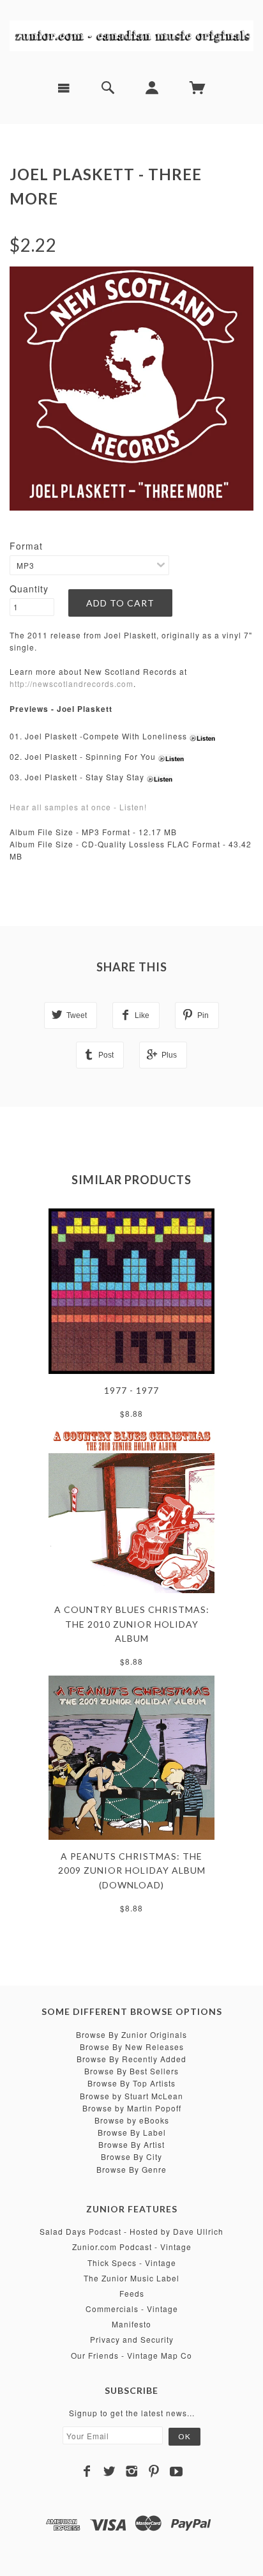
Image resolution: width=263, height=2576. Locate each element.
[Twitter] (109, 2471)
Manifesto (131, 2324)
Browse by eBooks (132, 2120)
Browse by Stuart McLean (131, 2096)
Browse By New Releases (132, 2047)
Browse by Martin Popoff (132, 2108)
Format (26, 546)
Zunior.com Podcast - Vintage (132, 2247)
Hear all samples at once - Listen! (78, 807)
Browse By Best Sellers (131, 2071)
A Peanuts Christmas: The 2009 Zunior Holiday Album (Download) (132, 1870)
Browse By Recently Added (131, 2059)
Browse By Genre (131, 2169)
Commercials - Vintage (132, 2309)
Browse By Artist (131, 2144)
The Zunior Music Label (131, 2278)
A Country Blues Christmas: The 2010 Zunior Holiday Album (132, 1624)
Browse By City (131, 2156)
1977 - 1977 (131, 1390)
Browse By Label (132, 2132)
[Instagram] (132, 2471)
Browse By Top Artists (131, 2083)
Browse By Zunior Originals (131, 2034)
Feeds (132, 2293)
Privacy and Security (132, 2339)
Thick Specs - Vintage (132, 2263)
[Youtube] (177, 2471)
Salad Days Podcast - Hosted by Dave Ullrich (131, 2231)
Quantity (29, 589)
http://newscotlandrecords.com (71, 683)
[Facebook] (87, 2471)
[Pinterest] (154, 2471)
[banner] (131, 35)
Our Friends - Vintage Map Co (131, 2355)
